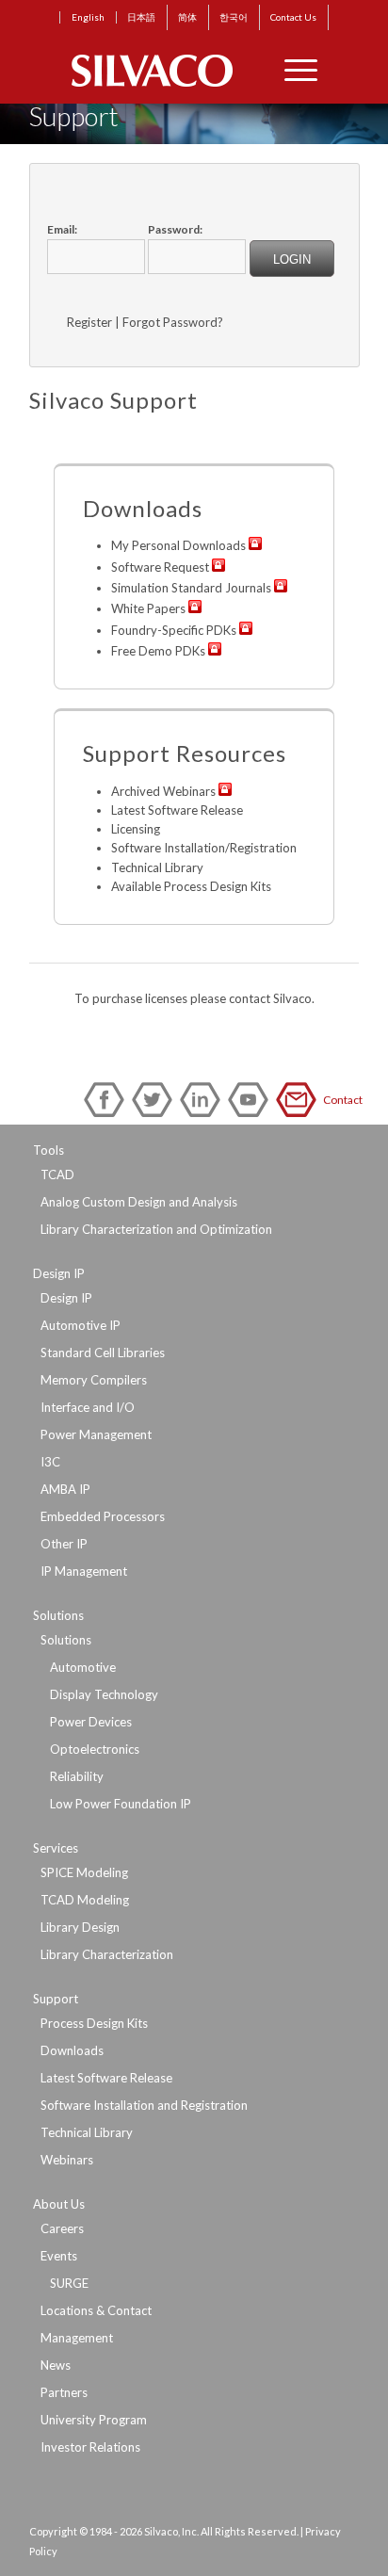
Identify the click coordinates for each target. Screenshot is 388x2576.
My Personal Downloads (178, 545)
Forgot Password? (173, 322)
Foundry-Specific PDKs (174, 630)
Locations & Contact (96, 2310)
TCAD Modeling (85, 1900)
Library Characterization (107, 1954)
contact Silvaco (270, 998)
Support (56, 1999)
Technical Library (157, 867)
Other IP (64, 1544)
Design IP (59, 1273)
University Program (94, 2420)
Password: (175, 229)
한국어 (234, 17)
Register (89, 322)
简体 (187, 17)
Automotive (83, 1667)
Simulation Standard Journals (191, 588)
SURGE (69, 2283)
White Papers (148, 608)
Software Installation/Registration (204, 848)
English (88, 17)
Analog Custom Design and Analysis (139, 1202)
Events (59, 2256)
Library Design (80, 1927)
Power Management (96, 1434)
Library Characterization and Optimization (156, 1229)
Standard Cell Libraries (103, 1353)
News (56, 2365)
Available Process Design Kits (191, 886)
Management (77, 2338)
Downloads (72, 2050)
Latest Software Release (177, 810)
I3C (50, 1462)
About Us (59, 2204)
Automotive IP (81, 1325)
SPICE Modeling (84, 1872)
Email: (62, 229)
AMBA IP (65, 1489)
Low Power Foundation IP (121, 1804)
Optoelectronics (95, 1749)
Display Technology (104, 1694)
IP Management (84, 1571)
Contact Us (293, 17)
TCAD (57, 1175)
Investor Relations (90, 2447)
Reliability (77, 1776)
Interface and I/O (88, 1407)
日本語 (141, 17)
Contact (299, 1100)
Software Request (160, 567)
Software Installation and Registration (144, 2105)
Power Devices (91, 1722)
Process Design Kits (94, 2023)
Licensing (136, 829)
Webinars (67, 2160)
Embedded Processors (103, 1516)
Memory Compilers (94, 1380)
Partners (64, 2392)
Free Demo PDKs (158, 651)
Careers (62, 2228)
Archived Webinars (163, 791)
